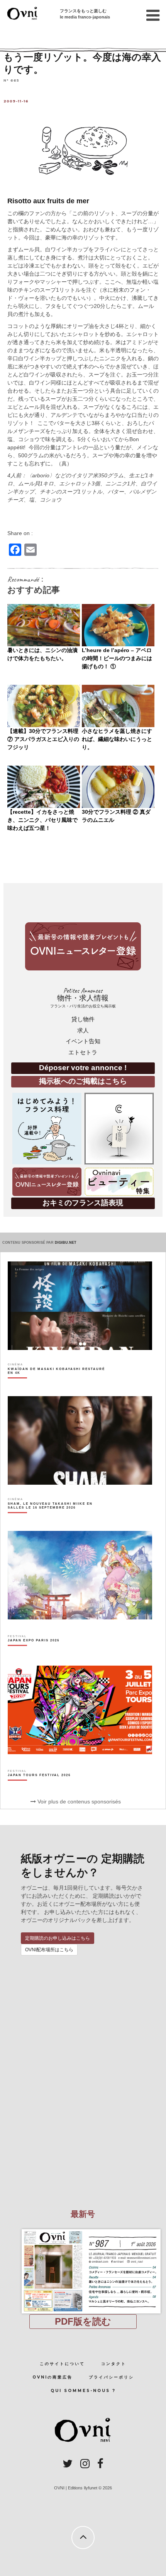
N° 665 (11, 80)
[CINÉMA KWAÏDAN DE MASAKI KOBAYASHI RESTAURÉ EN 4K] (57, 1384)
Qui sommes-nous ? (83, 2391)
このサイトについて (62, 2364)
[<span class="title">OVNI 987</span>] (83, 2229)
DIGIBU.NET (66, 1243)
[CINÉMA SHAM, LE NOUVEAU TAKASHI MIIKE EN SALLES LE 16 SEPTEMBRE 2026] (57, 1519)
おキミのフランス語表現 (83, 1203)
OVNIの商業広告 (53, 2377)
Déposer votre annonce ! (83, 1068)
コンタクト (114, 2364)
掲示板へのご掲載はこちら (83, 1081)
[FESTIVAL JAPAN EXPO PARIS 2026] (34, 1654)
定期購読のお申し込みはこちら (58, 1938)
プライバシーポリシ (111, 2377)
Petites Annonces (83, 998)
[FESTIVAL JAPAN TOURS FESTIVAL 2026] (39, 1788)
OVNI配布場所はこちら (49, 1950)
